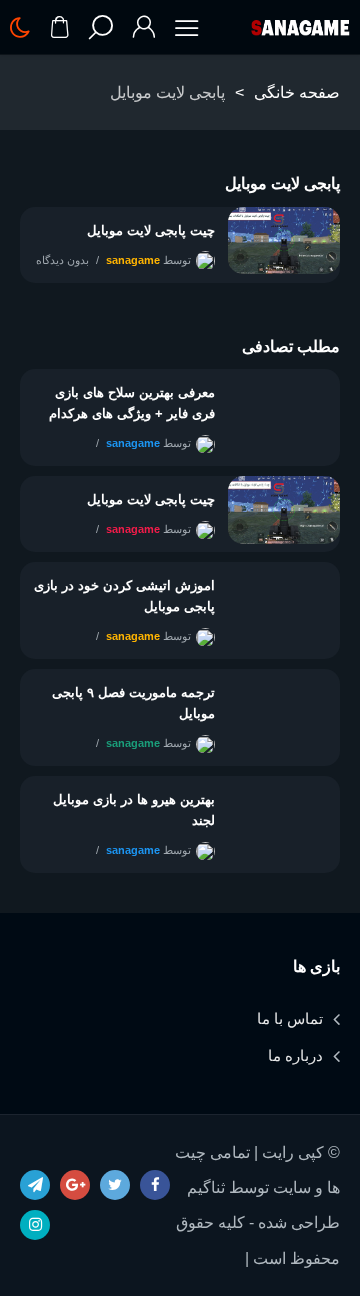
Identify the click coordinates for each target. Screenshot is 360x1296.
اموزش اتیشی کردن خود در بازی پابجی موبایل (124, 596)
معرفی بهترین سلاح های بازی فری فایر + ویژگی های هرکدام (132, 403)
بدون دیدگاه (62, 260)
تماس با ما (290, 1018)
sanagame (133, 260)
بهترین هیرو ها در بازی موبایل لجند (134, 810)
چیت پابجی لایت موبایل (151, 230)
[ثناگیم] (300, 28)
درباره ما (295, 1055)
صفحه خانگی (297, 92)
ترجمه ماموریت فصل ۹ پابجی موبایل (133, 703)
